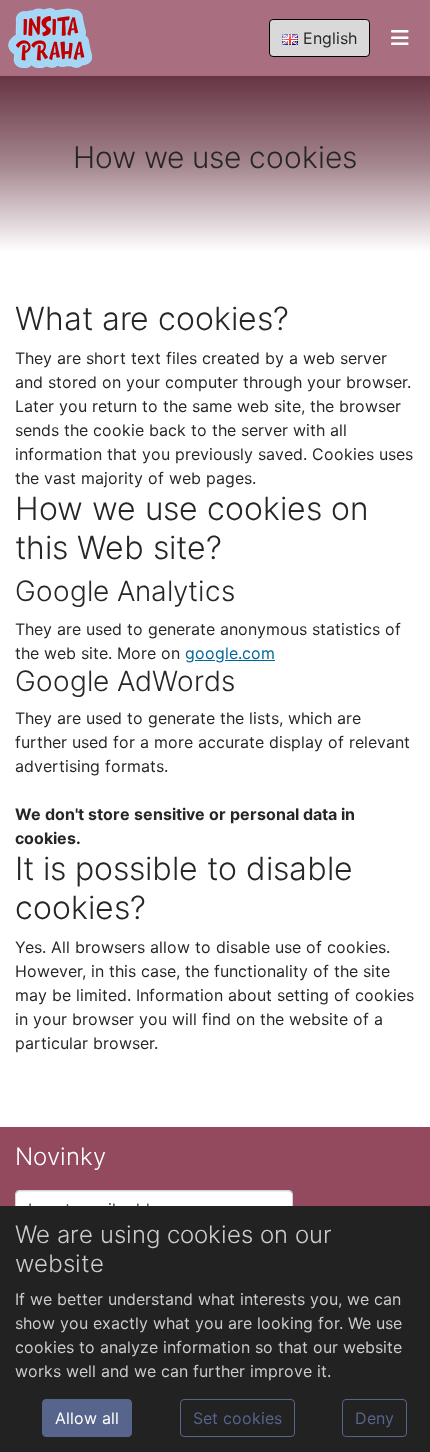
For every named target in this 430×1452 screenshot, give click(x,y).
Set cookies (237, 1418)
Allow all (87, 1418)
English (327, 38)
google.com (230, 653)
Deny (374, 1418)
